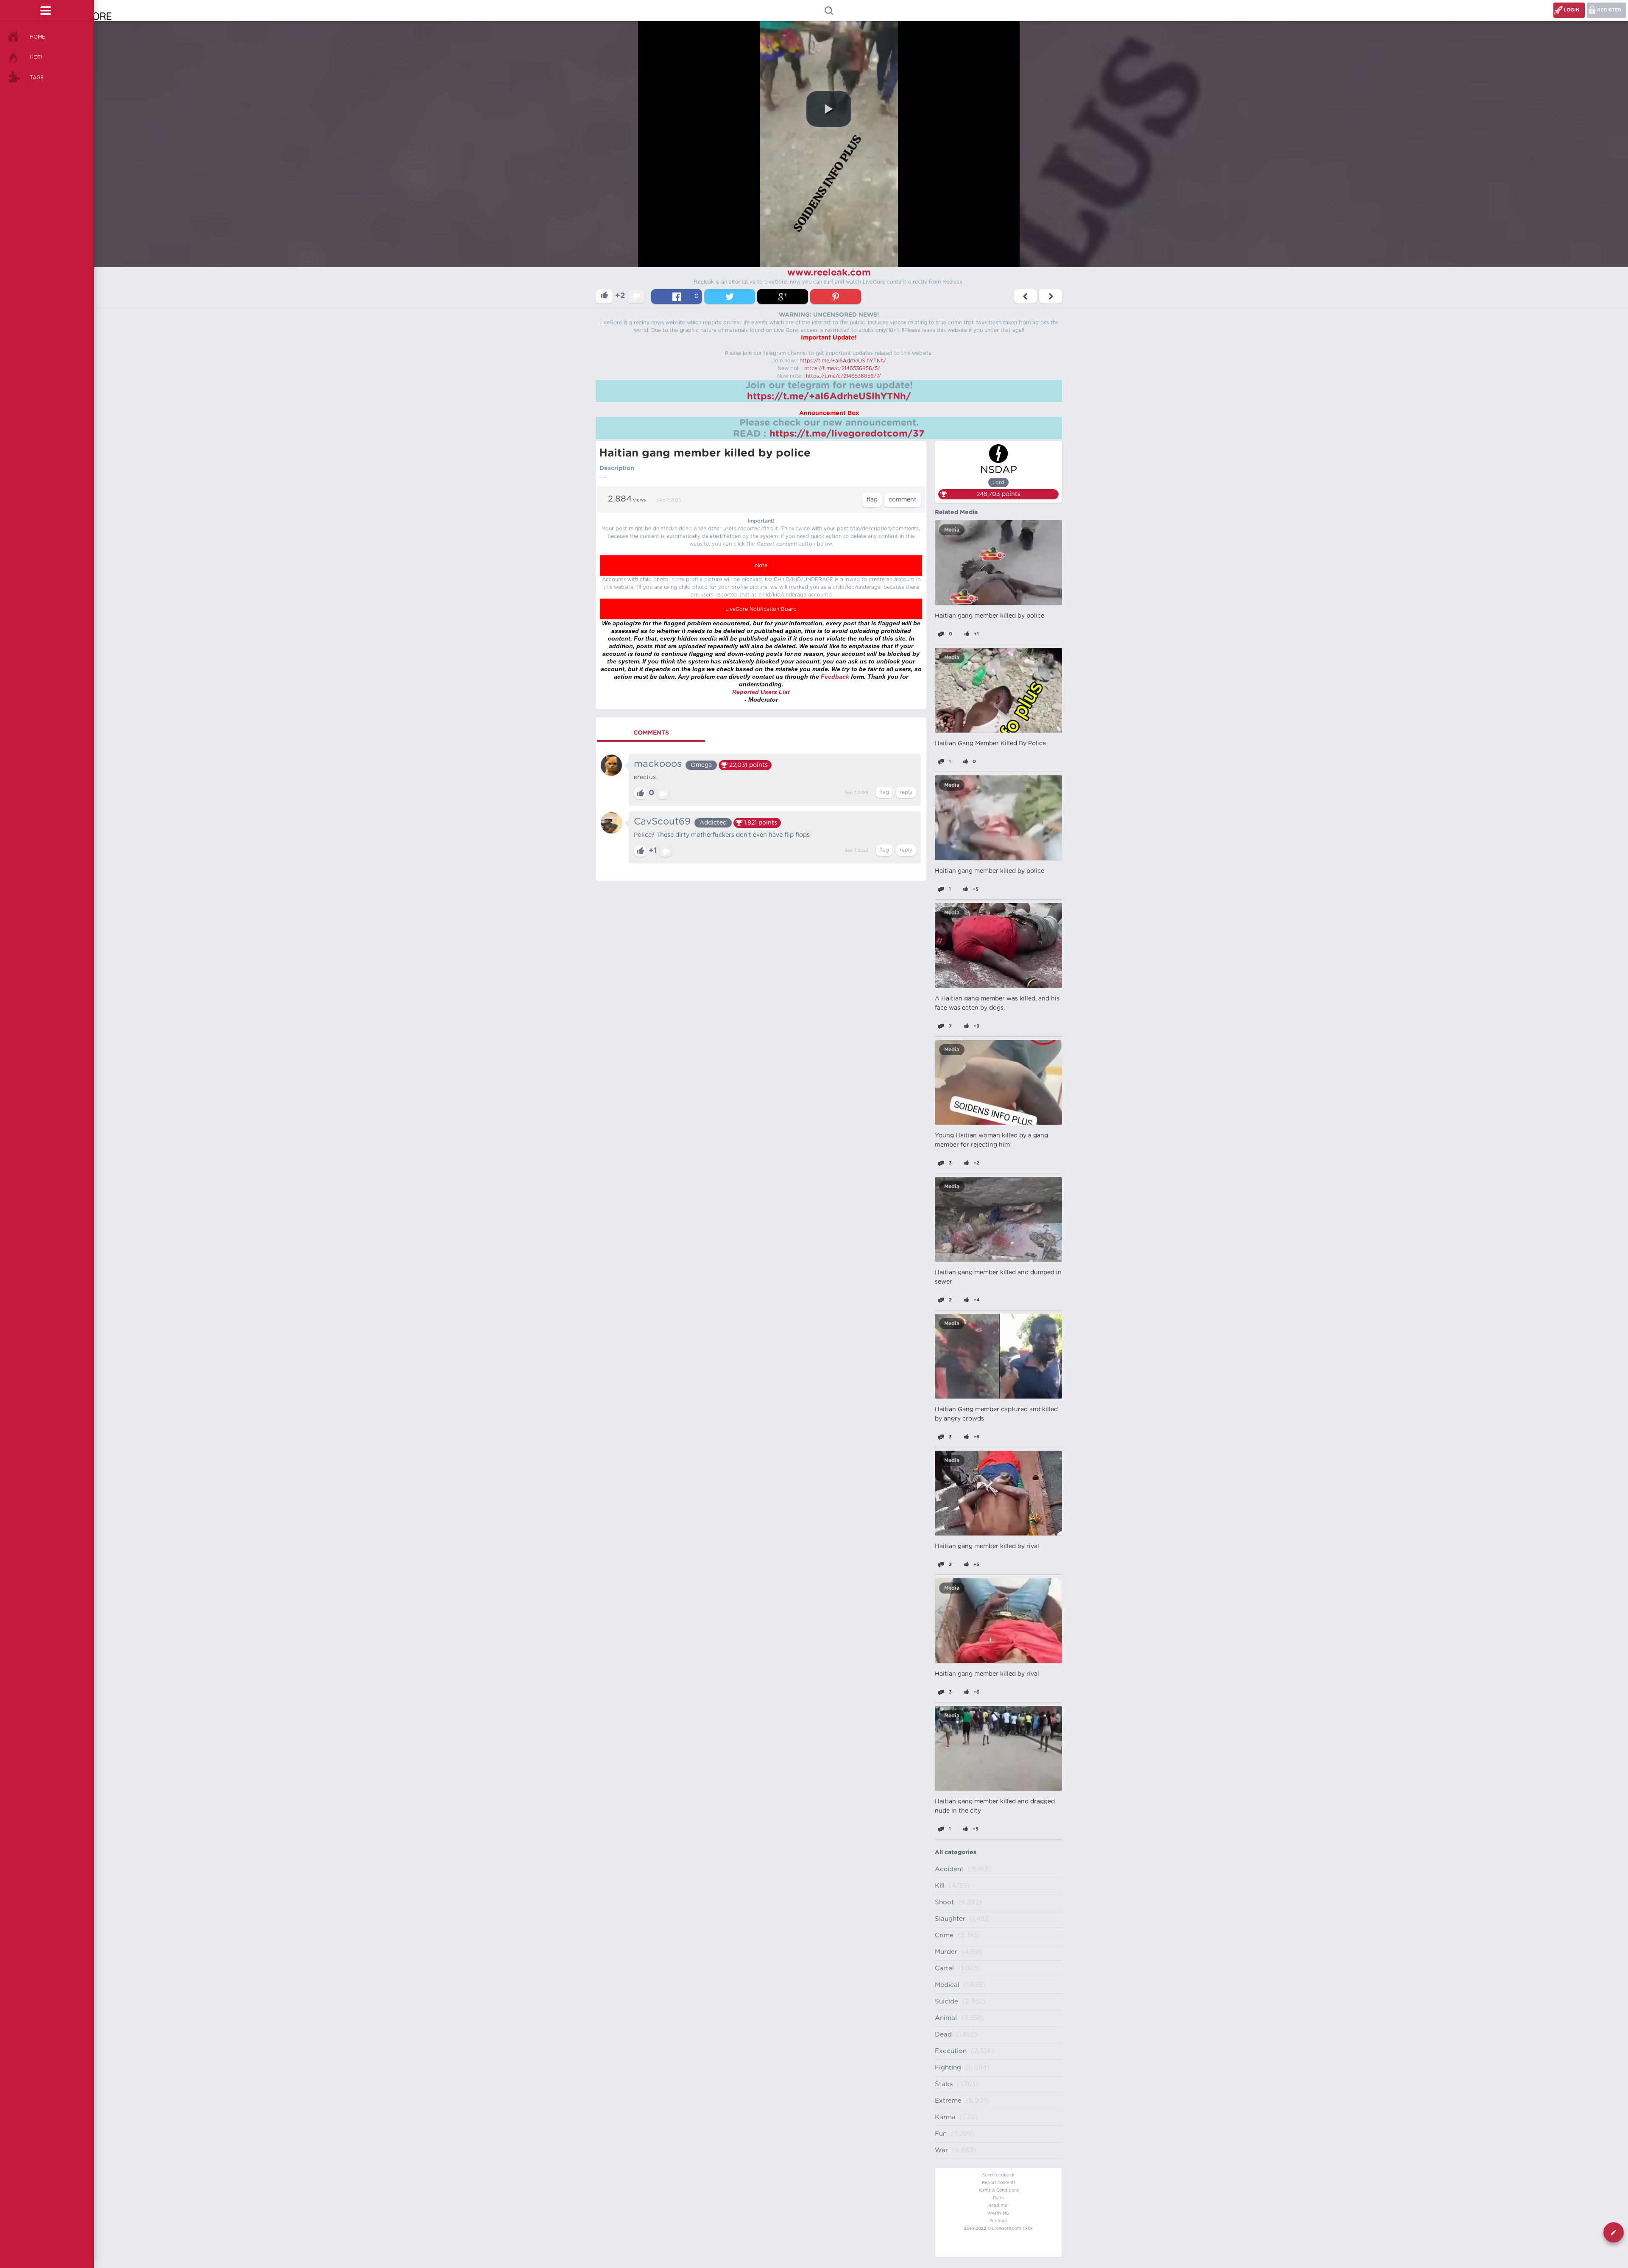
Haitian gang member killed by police (990, 616)
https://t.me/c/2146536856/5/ (842, 368)
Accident (949, 1869)
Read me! (998, 2206)
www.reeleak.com (829, 273)
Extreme (948, 2101)
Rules (999, 2198)
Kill (940, 1886)
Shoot (944, 1902)
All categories (956, 1853)
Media (952, 530)
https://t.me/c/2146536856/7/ (843, 376)
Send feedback (998, 2175)
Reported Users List (761, 692)
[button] (829, 109)
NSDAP (999, 470)
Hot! (36, 57)
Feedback (835, 677)
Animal (946, 2018)
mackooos (658, 764)
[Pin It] (836, 297)
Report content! (998, 2183)
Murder (946, 1952)
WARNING (998, 2213)
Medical (947, 1985)
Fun (941, 2134)
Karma (945, 2117)
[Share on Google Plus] (783, 297)
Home (38, 37)
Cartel (944, 1968)
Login (1572, 10)
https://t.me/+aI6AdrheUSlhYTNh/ (843, 361)
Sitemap (998, 2221)
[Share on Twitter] (730, 297)
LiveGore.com (1007, 2229)
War (941, 2150)
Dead (943, 2035)
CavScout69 (662, 822)
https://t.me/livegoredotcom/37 (847, 434)
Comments (651, 733)
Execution (951, 2051)
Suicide (946, 2002)
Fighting (948, 2068)
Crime (944, 1935)
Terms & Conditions (998, 2190)
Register (1609, 10)
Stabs (944, 2084)
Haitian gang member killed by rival (987, 1546)
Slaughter (950, 1919)
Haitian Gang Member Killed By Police (990, 744)
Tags (37, 78)
